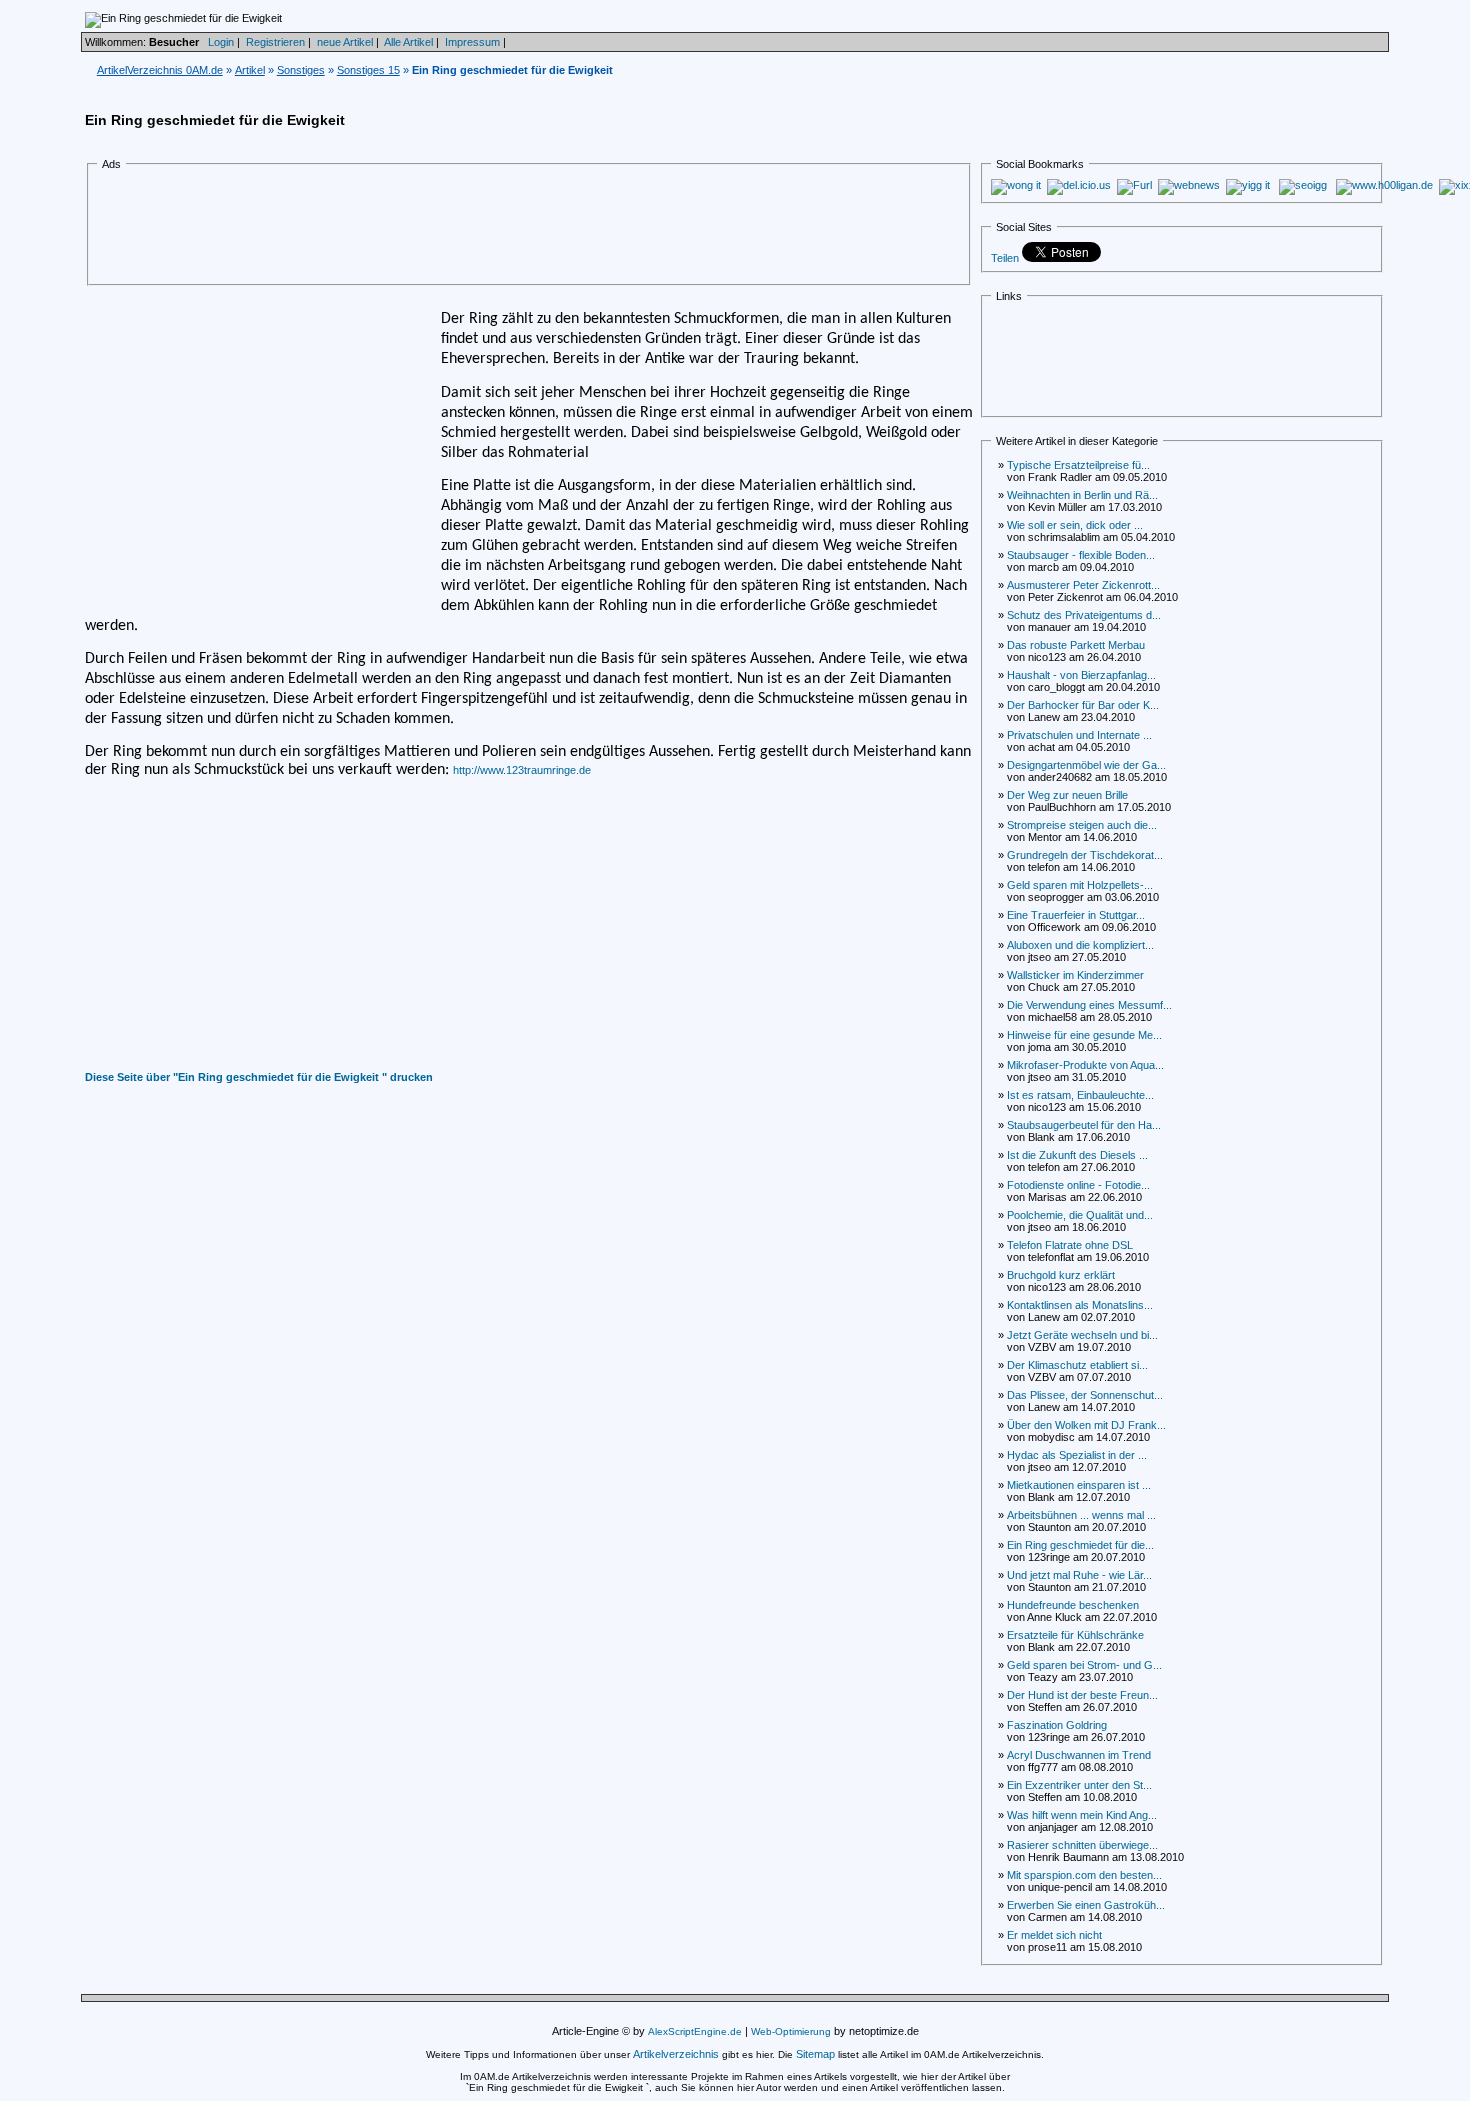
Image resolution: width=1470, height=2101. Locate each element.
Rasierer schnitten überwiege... (1082, 1845)
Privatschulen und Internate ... (1079, 735)
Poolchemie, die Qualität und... (1080, 1215)
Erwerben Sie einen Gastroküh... (1086, 1905)
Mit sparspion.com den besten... (1084, 1875)
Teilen (1005, 258)
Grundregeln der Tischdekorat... (1085, 855)
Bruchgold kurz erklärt (1061, 1275)
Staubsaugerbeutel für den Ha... (1084, 1125)
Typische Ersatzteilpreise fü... (1078, 465)
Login (221, 42)
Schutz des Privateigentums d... (1084, 615)
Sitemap (815, 2054)
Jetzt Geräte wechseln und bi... (1082, 1335)
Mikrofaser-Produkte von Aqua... (1085, 1065)
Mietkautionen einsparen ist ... (1079, 1485)
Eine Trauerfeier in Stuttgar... (1076, 915)
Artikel (250, 70)
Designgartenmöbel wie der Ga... (1086, 765)
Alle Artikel (408, 42)
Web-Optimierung (791, 2031)
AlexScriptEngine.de (695, 2031)
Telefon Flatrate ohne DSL (1070, 1245)
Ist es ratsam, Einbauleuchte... (1080, 1095)
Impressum (472, 42)
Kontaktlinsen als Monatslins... (1080, 1305)
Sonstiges (301, 70)
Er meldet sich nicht (1054, 1935)
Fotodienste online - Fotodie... (1078, 1185)
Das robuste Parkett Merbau (1076, 645)
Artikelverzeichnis (676, 2054)
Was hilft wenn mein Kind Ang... (1082, 1815)
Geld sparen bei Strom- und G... (1084, 1665)
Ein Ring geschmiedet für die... (1080, 1545)
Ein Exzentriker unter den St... (1079, 1785)
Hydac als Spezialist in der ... (1077, 1455)
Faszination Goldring (1057, 1725)
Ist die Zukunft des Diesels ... (1077, 1155)
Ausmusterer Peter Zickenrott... (1083, 585)
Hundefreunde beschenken (1073, 1605)
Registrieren (275, 42)
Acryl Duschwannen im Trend (1079, 1755)
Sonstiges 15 (368, 70)
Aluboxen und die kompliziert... (1080, 945)
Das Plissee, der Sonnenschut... (1085, 1395)
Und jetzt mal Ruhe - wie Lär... (1079, 1575)
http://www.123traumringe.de (522, 770)
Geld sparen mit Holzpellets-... (1080, 885)
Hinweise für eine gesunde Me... (1084, 1035)
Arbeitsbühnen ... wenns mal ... (1081, 1515)
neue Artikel (345, 42)
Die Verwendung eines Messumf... (1089, 1005)
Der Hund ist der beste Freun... (1082, 1695)
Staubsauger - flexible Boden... (1081, 555)
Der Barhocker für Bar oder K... (1083, 705)
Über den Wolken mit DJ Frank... (1086, 1425)
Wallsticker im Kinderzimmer (1075, 975)
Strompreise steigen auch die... (1082, 825)
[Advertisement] (465, 228)
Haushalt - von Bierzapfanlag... (1081, 675)
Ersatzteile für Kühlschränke (1075, 1635)
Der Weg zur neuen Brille (1067, 795)
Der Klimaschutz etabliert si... (1077, 1365)
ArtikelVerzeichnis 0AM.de (160, 70)
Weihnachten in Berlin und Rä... (1082, 495)
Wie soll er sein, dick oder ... (1075, 525)
